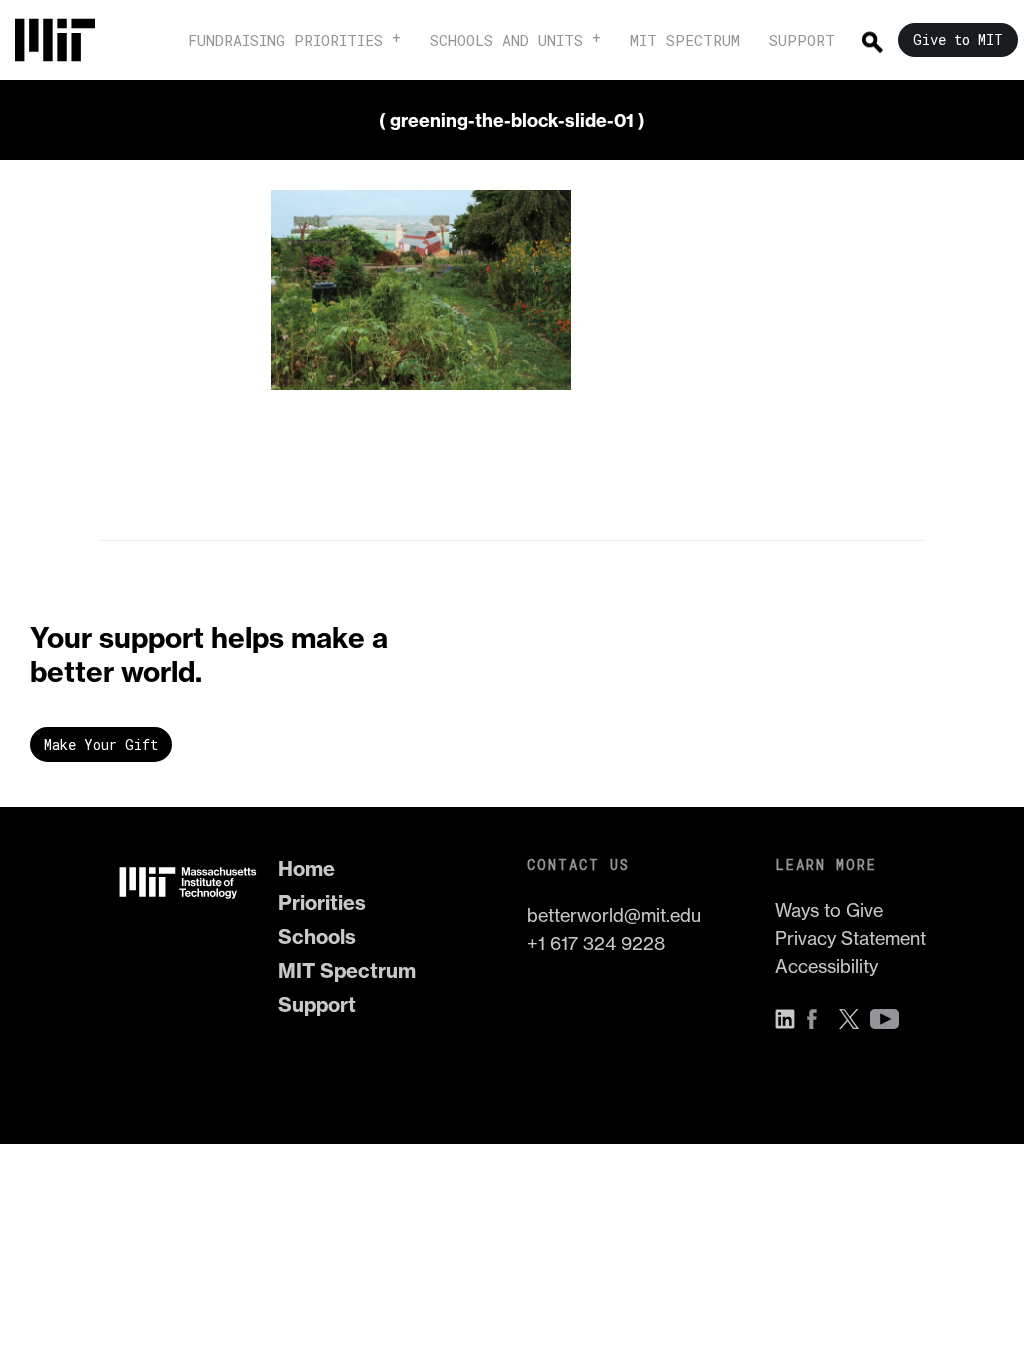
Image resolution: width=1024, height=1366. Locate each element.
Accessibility (826, 966)
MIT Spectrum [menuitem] (685, 40)
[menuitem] (65, 40)
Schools (317, 936)
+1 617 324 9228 (596, 943)
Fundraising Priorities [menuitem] (285, 40)
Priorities (322, 902)
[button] (790, 1019)
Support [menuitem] (802, 40)
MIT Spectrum (347, 970)
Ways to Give (829, 910)
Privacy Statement (850, 938)
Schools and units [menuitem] (506, 40)
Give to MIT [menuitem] (958, 39)
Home (306, 868)
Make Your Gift (101, 744)
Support (317, 1004)
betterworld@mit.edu (614, 915)
